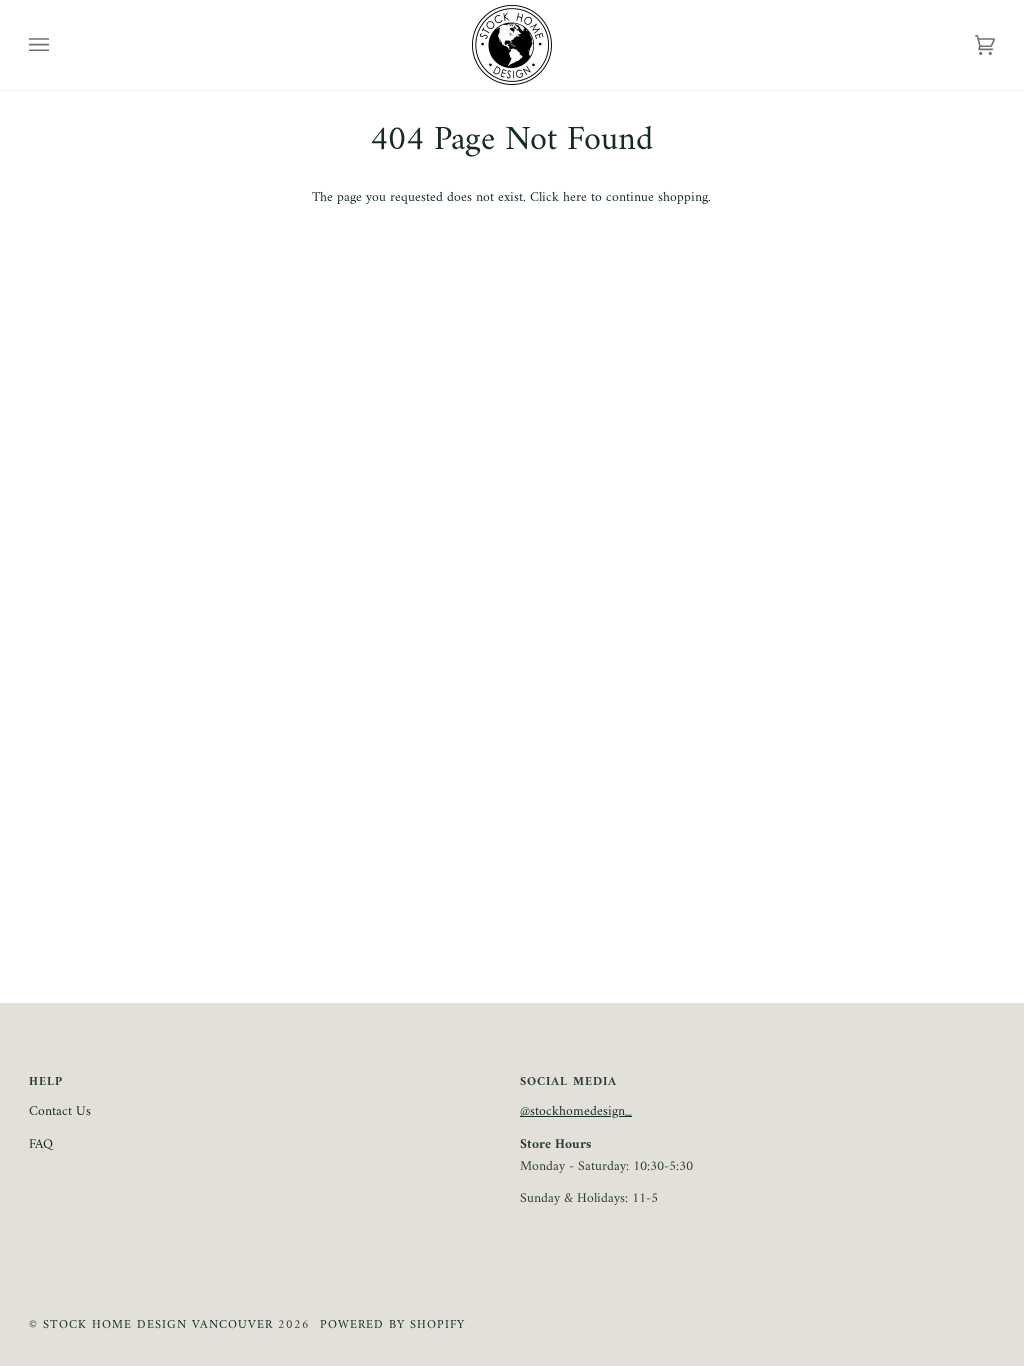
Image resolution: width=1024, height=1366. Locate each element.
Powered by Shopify (392, 1325)
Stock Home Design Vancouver (158, 1325)
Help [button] (46, 1083)
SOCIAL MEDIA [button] (568, 1083)
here (575, 198)
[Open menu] (59, 45)
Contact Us (60, 1112)
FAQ (41, 1145)
